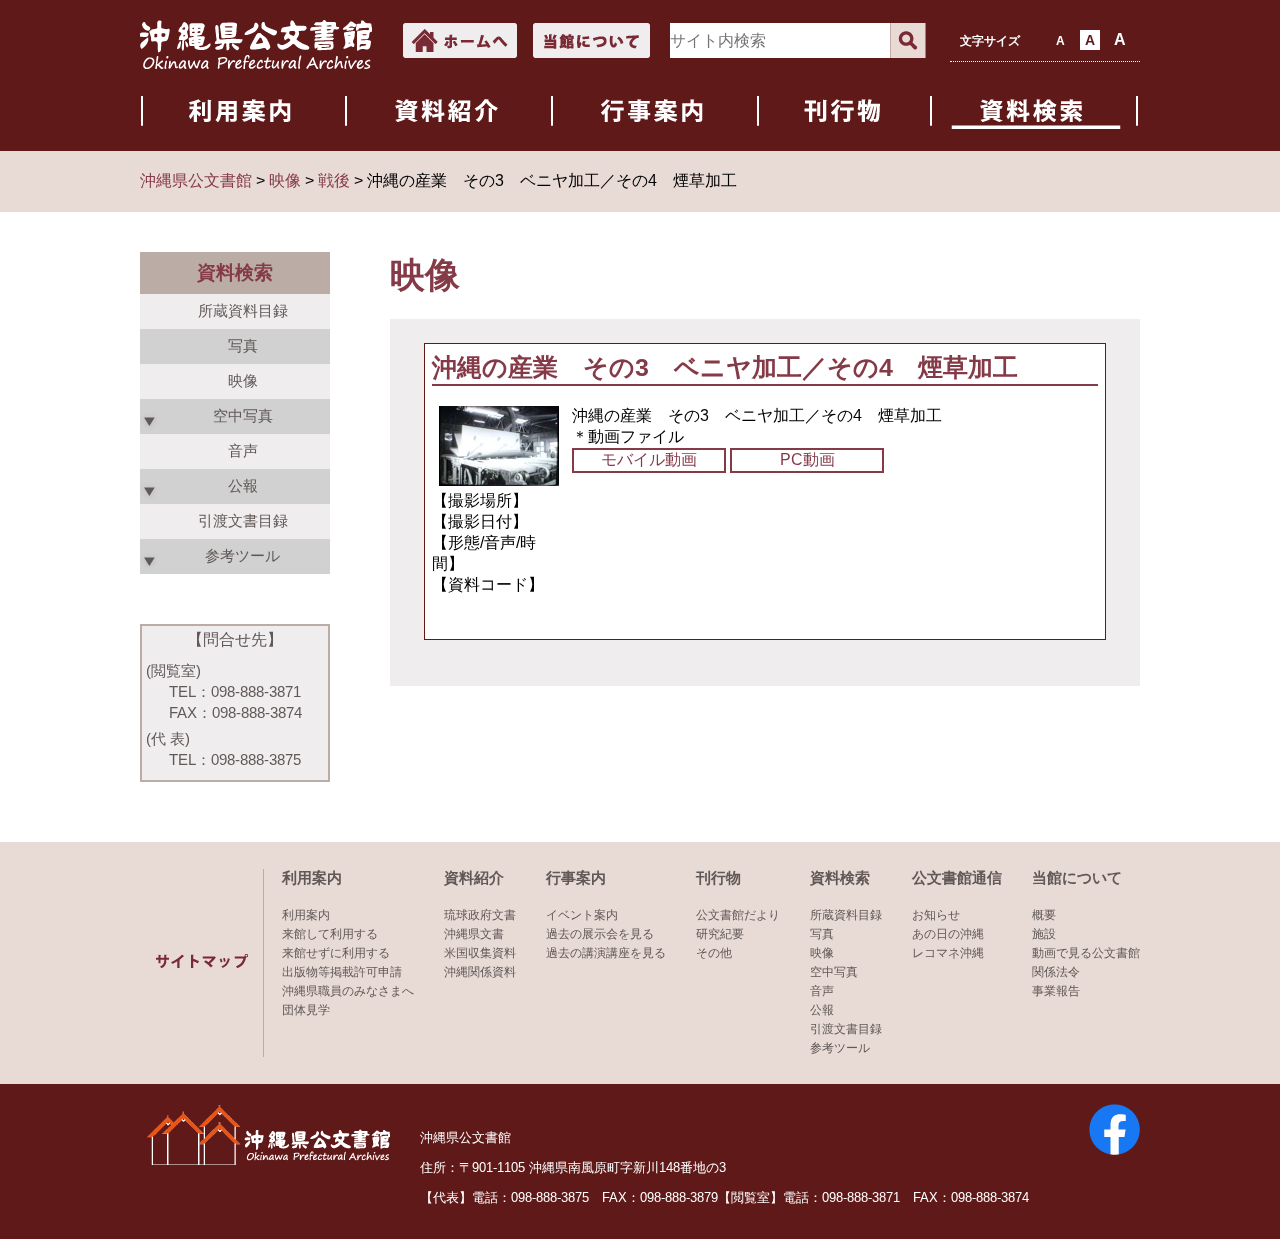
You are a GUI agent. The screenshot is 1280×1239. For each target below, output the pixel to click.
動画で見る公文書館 (1086, 953)
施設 (1044, 934)
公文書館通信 (957, 877)
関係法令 (1056, 972)
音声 (243, 450)
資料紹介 (474, 877)
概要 (1044, 915)
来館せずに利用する (336, 953)
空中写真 (834, 972)
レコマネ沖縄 (948, 953)
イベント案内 (582, 915)
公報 (822, 1010)
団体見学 (306, 1010)
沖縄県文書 (474, 934)
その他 (714, 953)
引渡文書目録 (243, 520)
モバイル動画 (649, 459)
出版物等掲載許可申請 (342, 972)
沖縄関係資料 (480, 972)
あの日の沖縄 (948, 934)
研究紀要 (720, 934)
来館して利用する (330, 934)
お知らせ (936, 915)
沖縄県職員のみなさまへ (348, 991)
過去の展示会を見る (600, 934)
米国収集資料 (480, 953)
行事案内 (576, 877)
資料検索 (840, 877)
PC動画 (807, 459)
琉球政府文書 (480, 915)
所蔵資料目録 (243, 310)
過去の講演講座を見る (606, 953)
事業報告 (1056, 991)
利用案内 (312, 877)
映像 (243, 380)
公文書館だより (738, 915)
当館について (1077, 877)
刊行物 (718, 877)
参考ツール (840, 1048)
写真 (243, 345)
